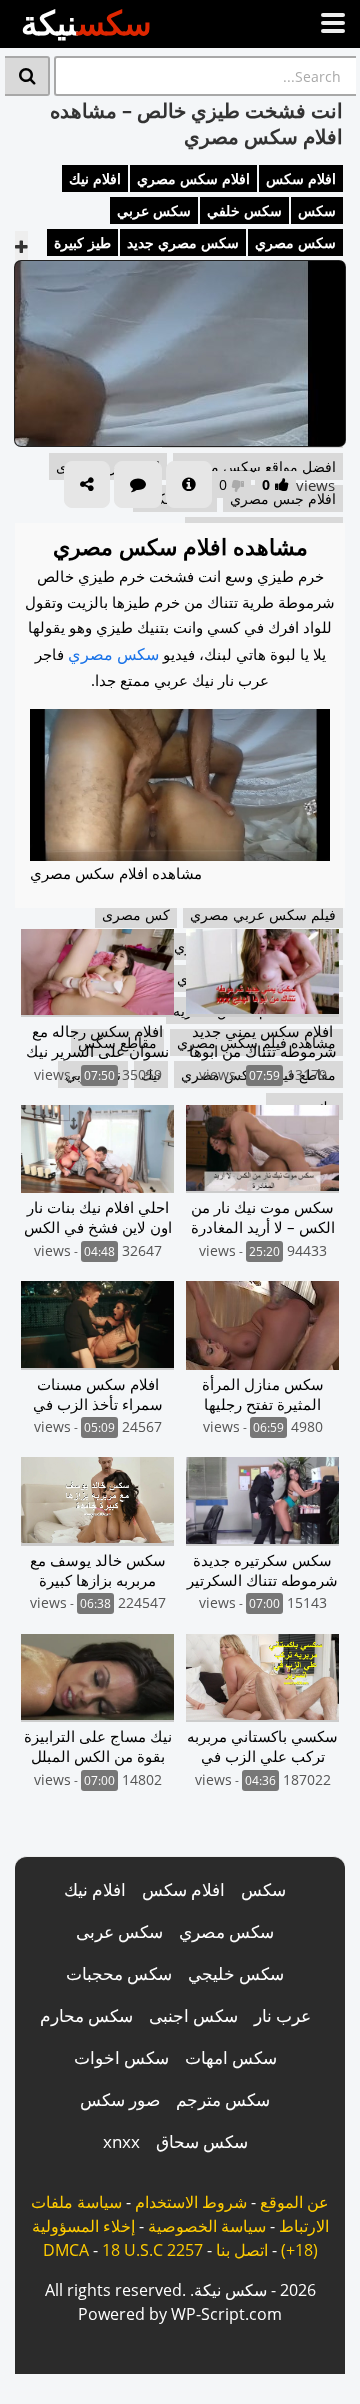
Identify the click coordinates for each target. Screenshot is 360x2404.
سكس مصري (295, 242)
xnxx (121, 2141)
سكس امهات (231, 2057)
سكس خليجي (236, 1973)
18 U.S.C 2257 (152, 2250)
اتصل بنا (242, 2250)
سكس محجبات (119, 1973)
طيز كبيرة (82, 242)
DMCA (66, 2250)
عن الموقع (294, 2202)
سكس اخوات (121, 2057)
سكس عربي (154, 210)
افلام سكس (301, 178)
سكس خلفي (244, 210)
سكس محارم (86, 2015)
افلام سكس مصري (193, 178)
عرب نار (282, 2015)
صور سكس (120, 2099)
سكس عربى (119, 1931)
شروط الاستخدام (191, 2202)
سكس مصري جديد (183, 242)
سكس (317, 210)
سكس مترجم (223, 2099)
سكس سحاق (202, 2141)
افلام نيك (95, 178)
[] (27, 76)
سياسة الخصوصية (207, 2226)
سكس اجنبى (193, 2015)
